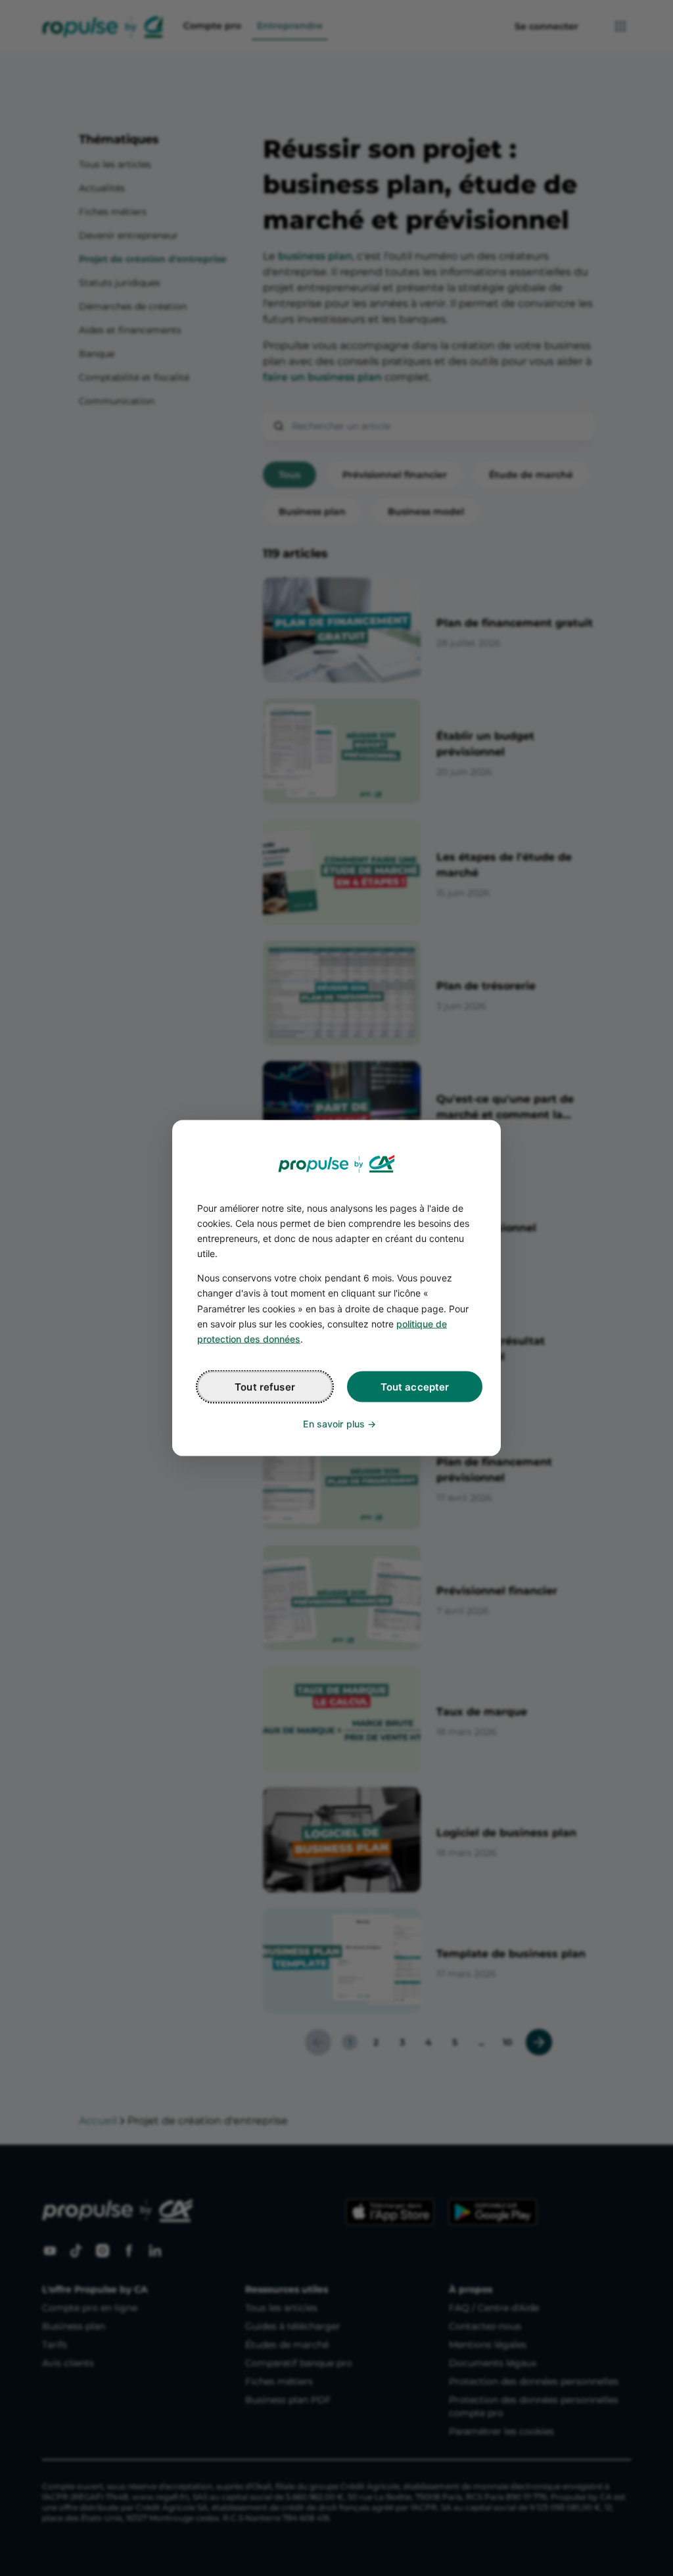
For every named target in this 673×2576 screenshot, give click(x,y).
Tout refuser (265, 1386)
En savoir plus (334, 1423)
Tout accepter (415, 1386)
